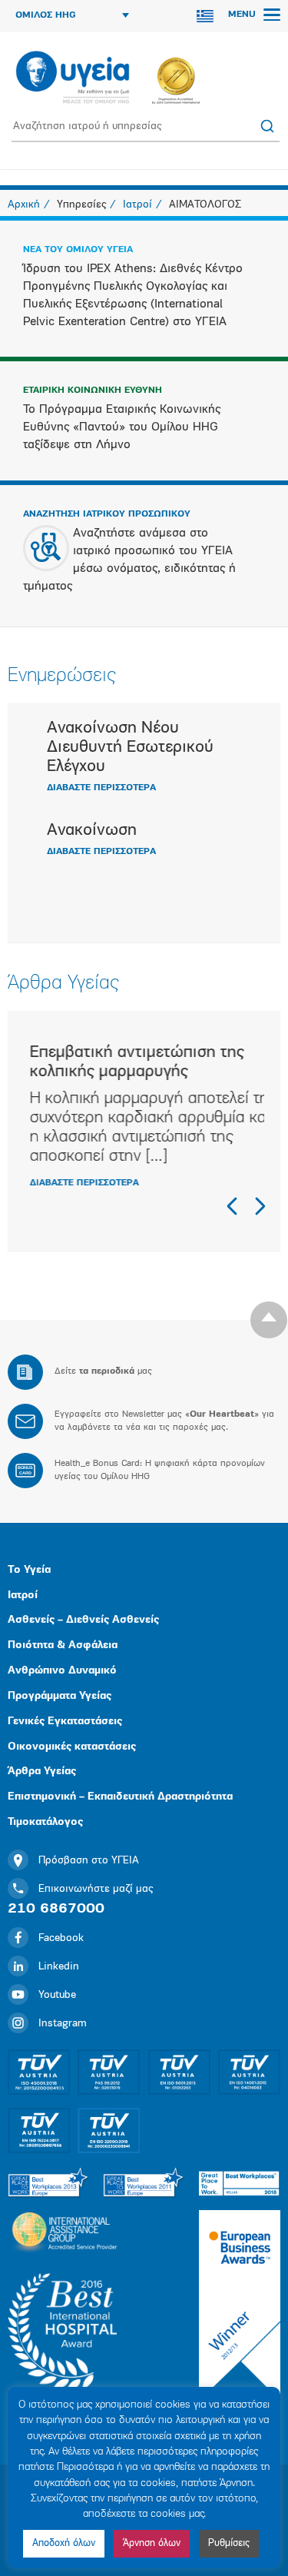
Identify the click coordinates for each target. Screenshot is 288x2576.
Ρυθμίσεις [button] (229, 2543)
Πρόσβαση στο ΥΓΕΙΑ (89, 1861)
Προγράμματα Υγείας (60, 1696)
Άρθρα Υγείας (42, 1772)
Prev (233, 1206)
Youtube (57, 1995)
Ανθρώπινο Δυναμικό (62, 1671)
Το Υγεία (29, 1570)
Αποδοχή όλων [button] (64, 2543)
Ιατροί (23, 1595)
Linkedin (59, 1967)
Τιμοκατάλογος (45, 1822)
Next (260, 1206)
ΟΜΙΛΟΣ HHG (46, 15)
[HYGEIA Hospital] (73, 78)
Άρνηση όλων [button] (152, 2543)
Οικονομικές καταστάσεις (72, 1747)
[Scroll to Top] (269, 1320)
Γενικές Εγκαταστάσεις (65, 1722)
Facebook (61, 1938)
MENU (243, 15)
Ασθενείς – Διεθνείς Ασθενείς (83, 1620)
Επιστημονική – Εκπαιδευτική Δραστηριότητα (120, 1797)
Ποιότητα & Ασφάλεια (63, 1645)
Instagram (63, 2024)
